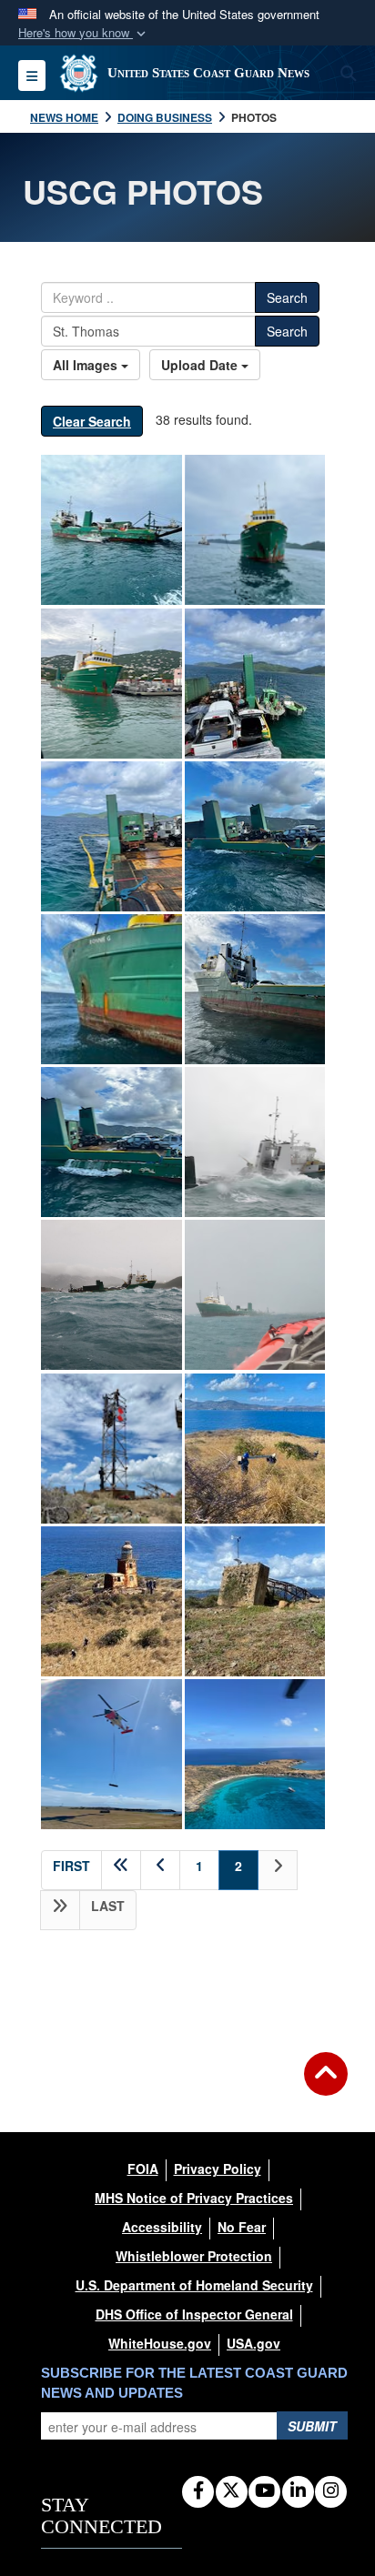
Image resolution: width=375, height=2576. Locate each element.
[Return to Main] (326, 2085)
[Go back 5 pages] (121, 1870)
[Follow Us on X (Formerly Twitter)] (232, 2491)
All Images (87, 365)
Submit (312, 2426)
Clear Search (92, 421)
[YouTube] (264, 2491)
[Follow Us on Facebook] (198, 2491)
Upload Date (201, 365)
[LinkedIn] (298, 2491)
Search (287, 297)
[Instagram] (331, 2491)
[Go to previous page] (160, 1870)
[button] (84, 33)
